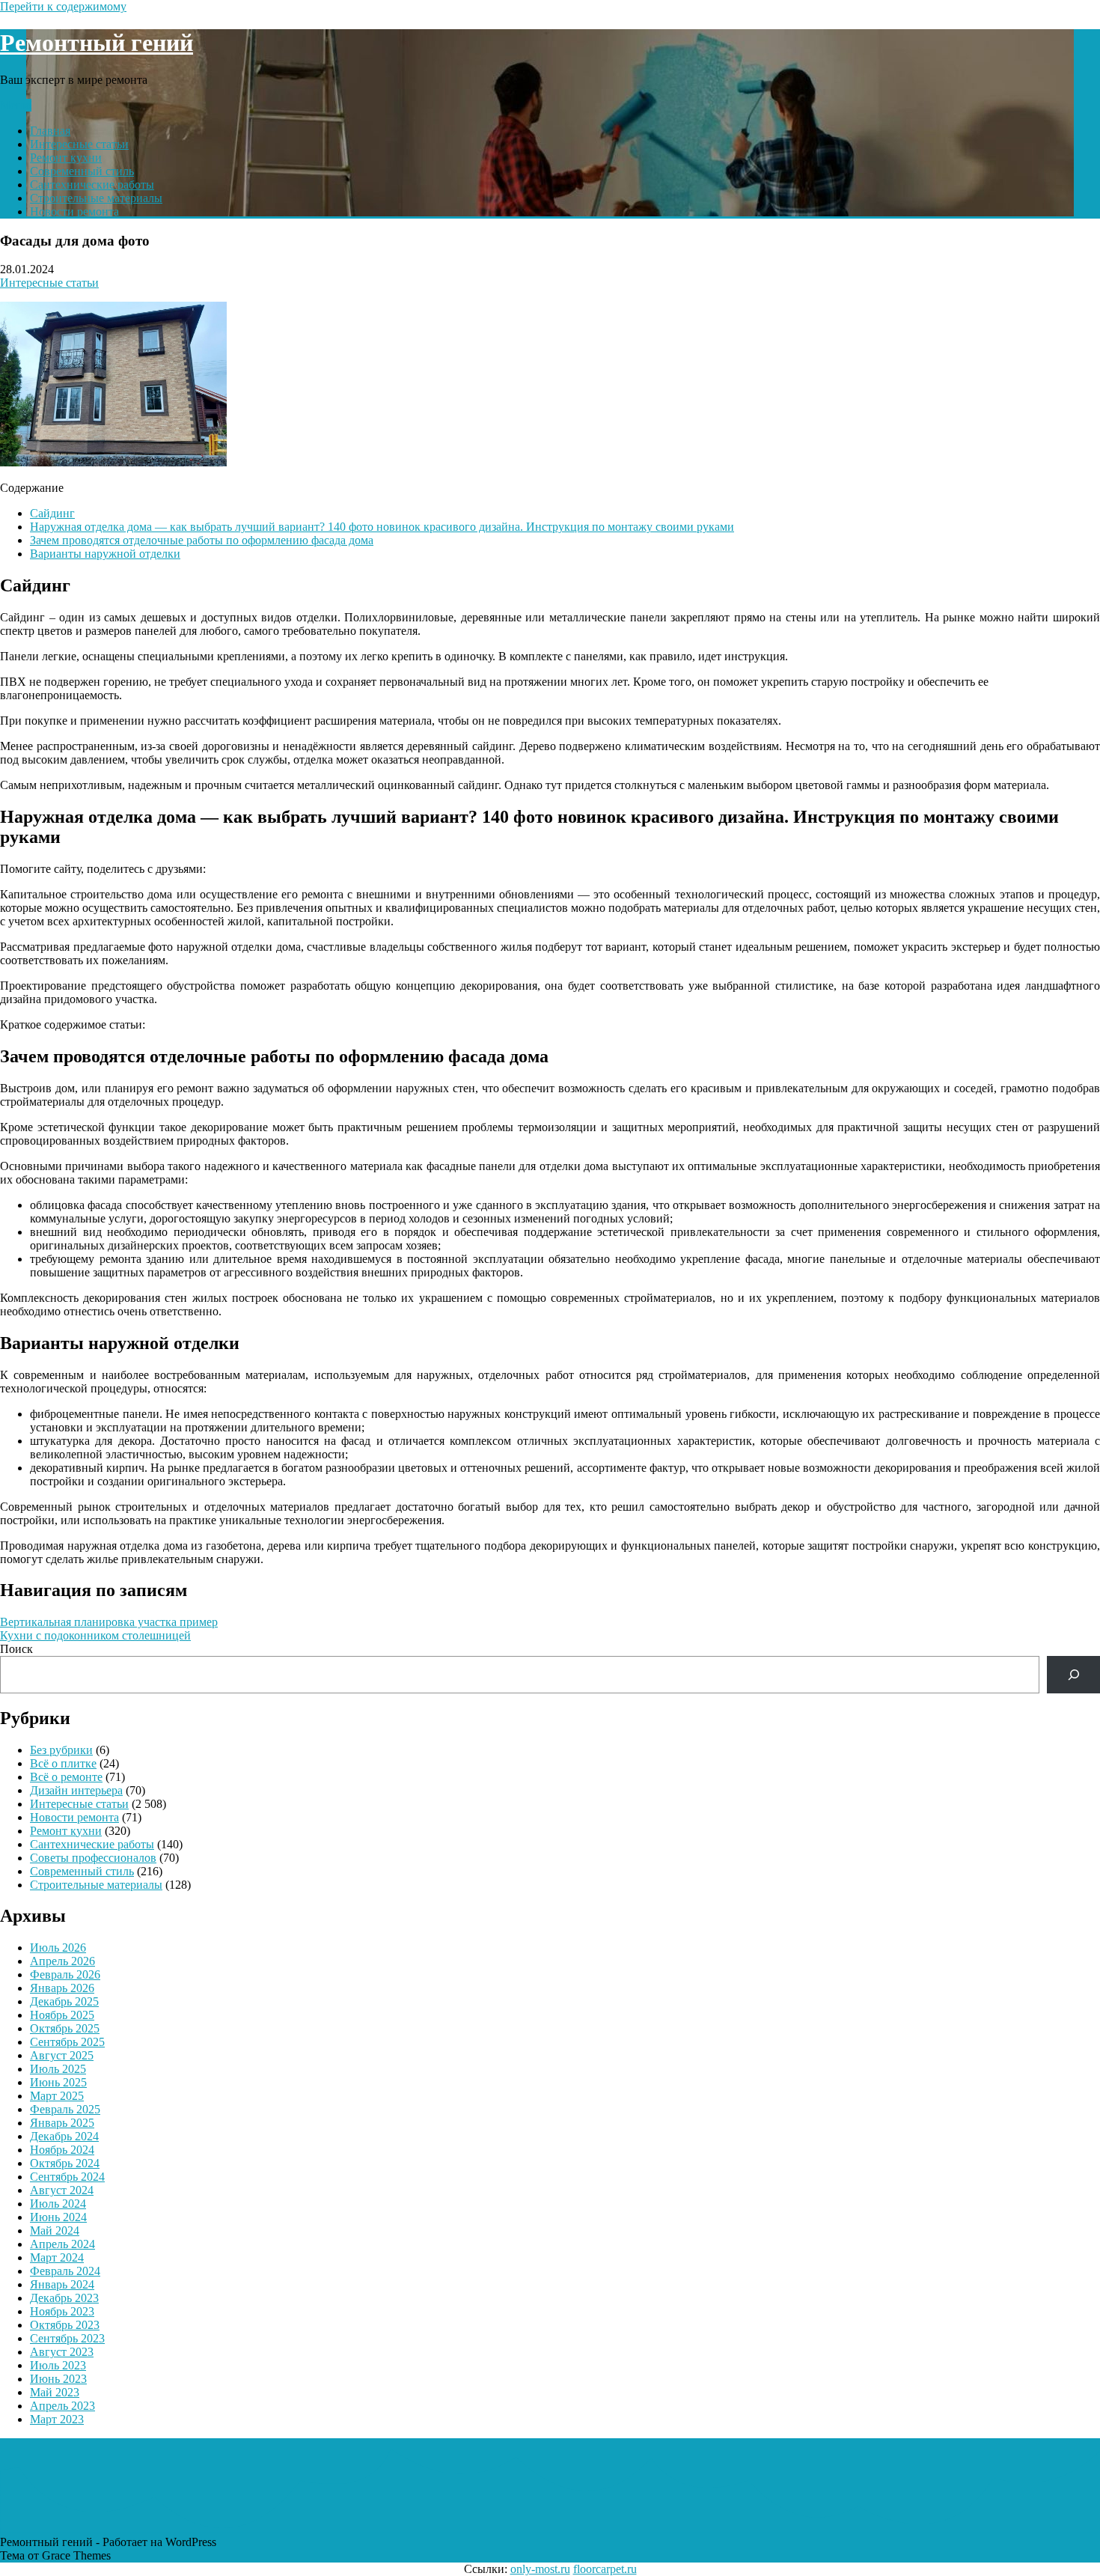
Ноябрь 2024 (62, 2150)
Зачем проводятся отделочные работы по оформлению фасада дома (202, 540)
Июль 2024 (58, 2204)
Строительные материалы (96, 198)
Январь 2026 (62, 1988)
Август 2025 (62, 2055)
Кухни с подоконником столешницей (95, 1635)
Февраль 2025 (65, 2109)
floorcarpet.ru (605, 2569)
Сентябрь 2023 (67, 2338)
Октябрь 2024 (65, 2163)
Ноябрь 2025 (62, 2015)
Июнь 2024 (58, 2217)
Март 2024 (57, 2257)
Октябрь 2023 (65, 2325)
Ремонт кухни (66, 158)
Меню (16, 105)
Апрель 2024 (62, 2244)
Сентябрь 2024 (67, 2177)
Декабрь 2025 (64, 2001)
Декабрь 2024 (64, 2136)
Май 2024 (55, 2231)
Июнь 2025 (58, 2082)
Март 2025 (57, 2096)
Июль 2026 (58, 1948)
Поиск (16, 1649)
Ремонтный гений (97, 43)
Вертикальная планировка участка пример (109, 1622)
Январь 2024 (62, 2284)
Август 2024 (62, 2190)
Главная (50, 131)
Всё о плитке (63, 1763)
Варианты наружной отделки (105, 554)
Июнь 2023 (58, 2379)
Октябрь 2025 (65, 2028)
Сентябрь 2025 (67, 2042)
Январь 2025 (62, 2123)
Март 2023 (57, 2419)
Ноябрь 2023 (62, 2311)
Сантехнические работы (92, 185)
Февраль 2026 (65, 1974)
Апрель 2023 (62, 2406)
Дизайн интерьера (76, 1790)
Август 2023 (62, 2352)
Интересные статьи (79, 144)
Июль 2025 (58, 2069)
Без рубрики (61, 1750)
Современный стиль (82, 171)
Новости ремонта (74, 211)
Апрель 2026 (62, 1961)
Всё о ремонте (66, 1777)
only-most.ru (540, 2569)
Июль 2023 (58, 2365)
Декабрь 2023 (64, 2298)
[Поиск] (1073, 1674)
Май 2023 (55, 2392)
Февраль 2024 (65, 2271)
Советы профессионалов (93, 1858)
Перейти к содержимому (63, 6)
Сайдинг (52, 513)
